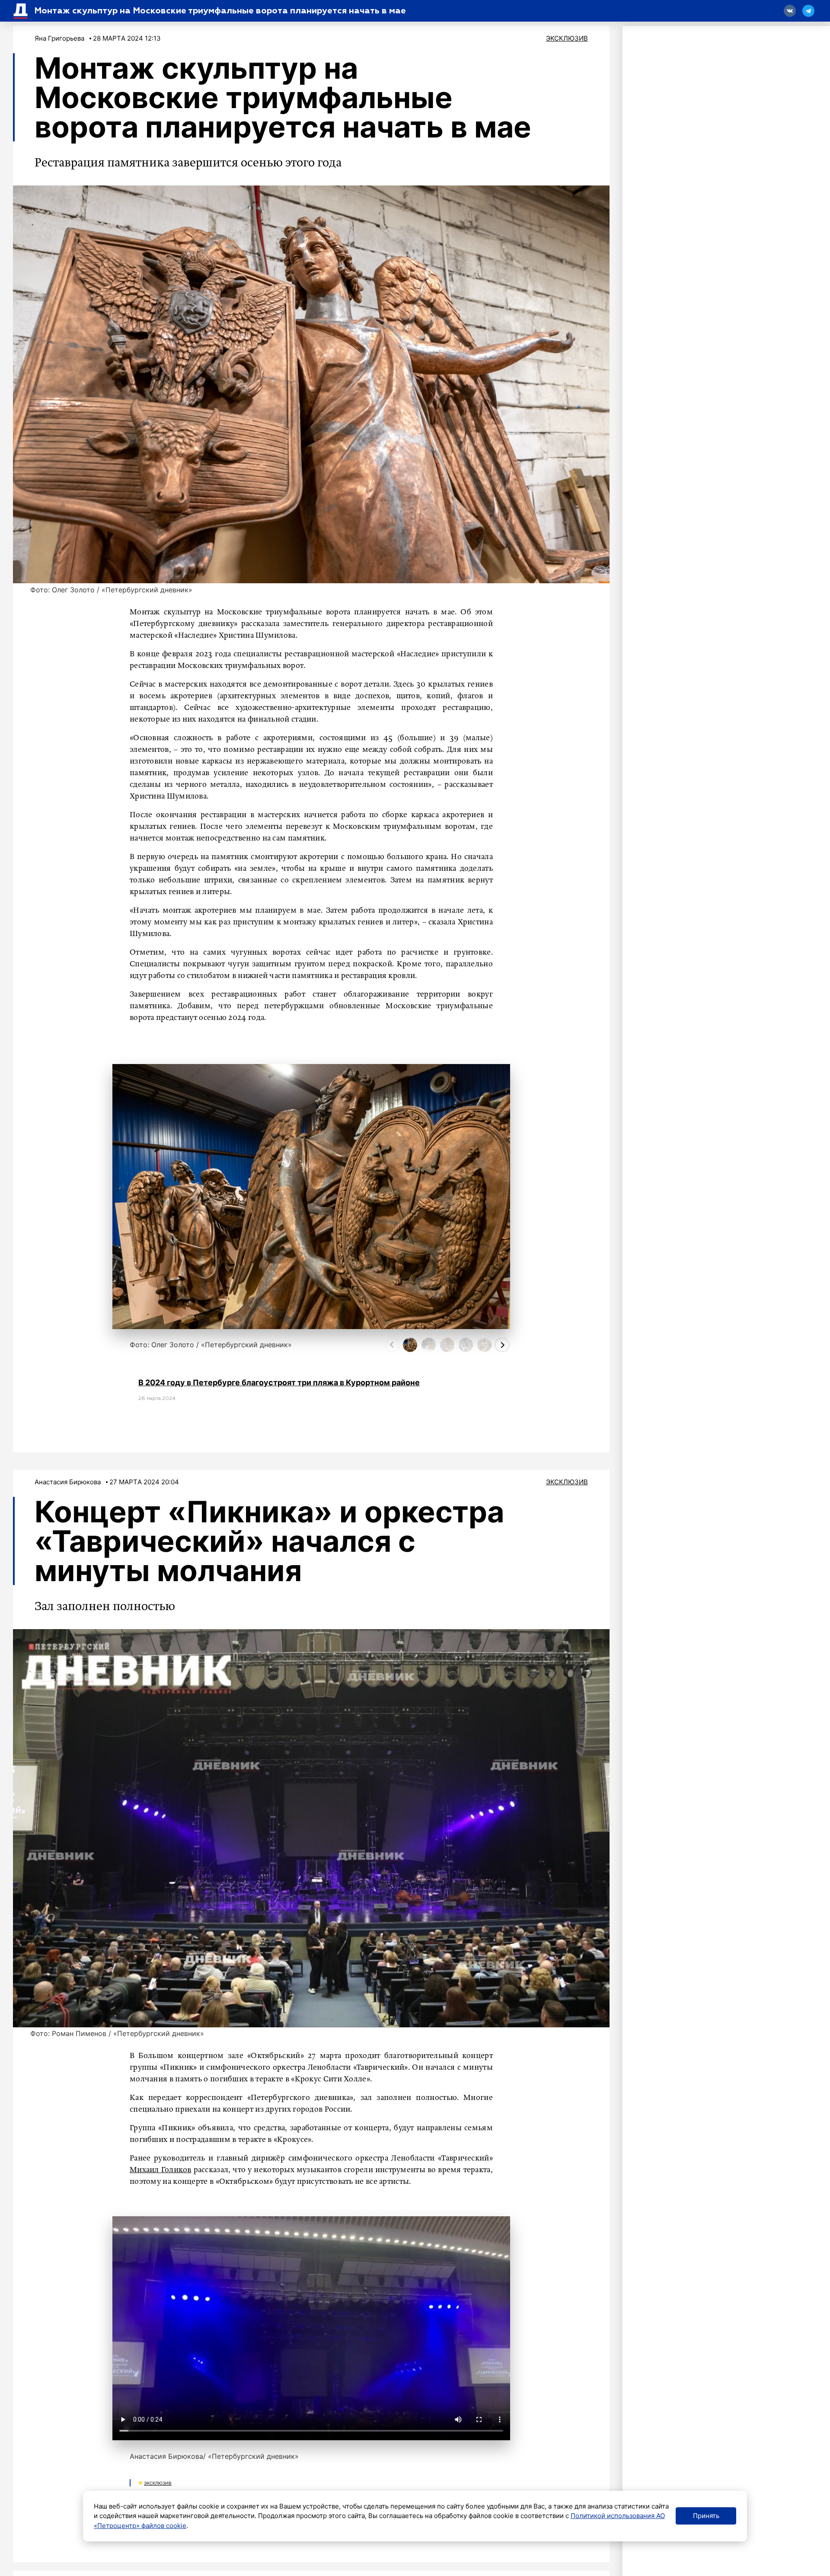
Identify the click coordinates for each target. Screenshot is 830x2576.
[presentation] (392, 1345)
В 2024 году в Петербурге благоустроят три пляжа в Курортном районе (279, 1382)
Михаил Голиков (161, 2170)
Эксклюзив (567, 38)
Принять (706, 2516)
